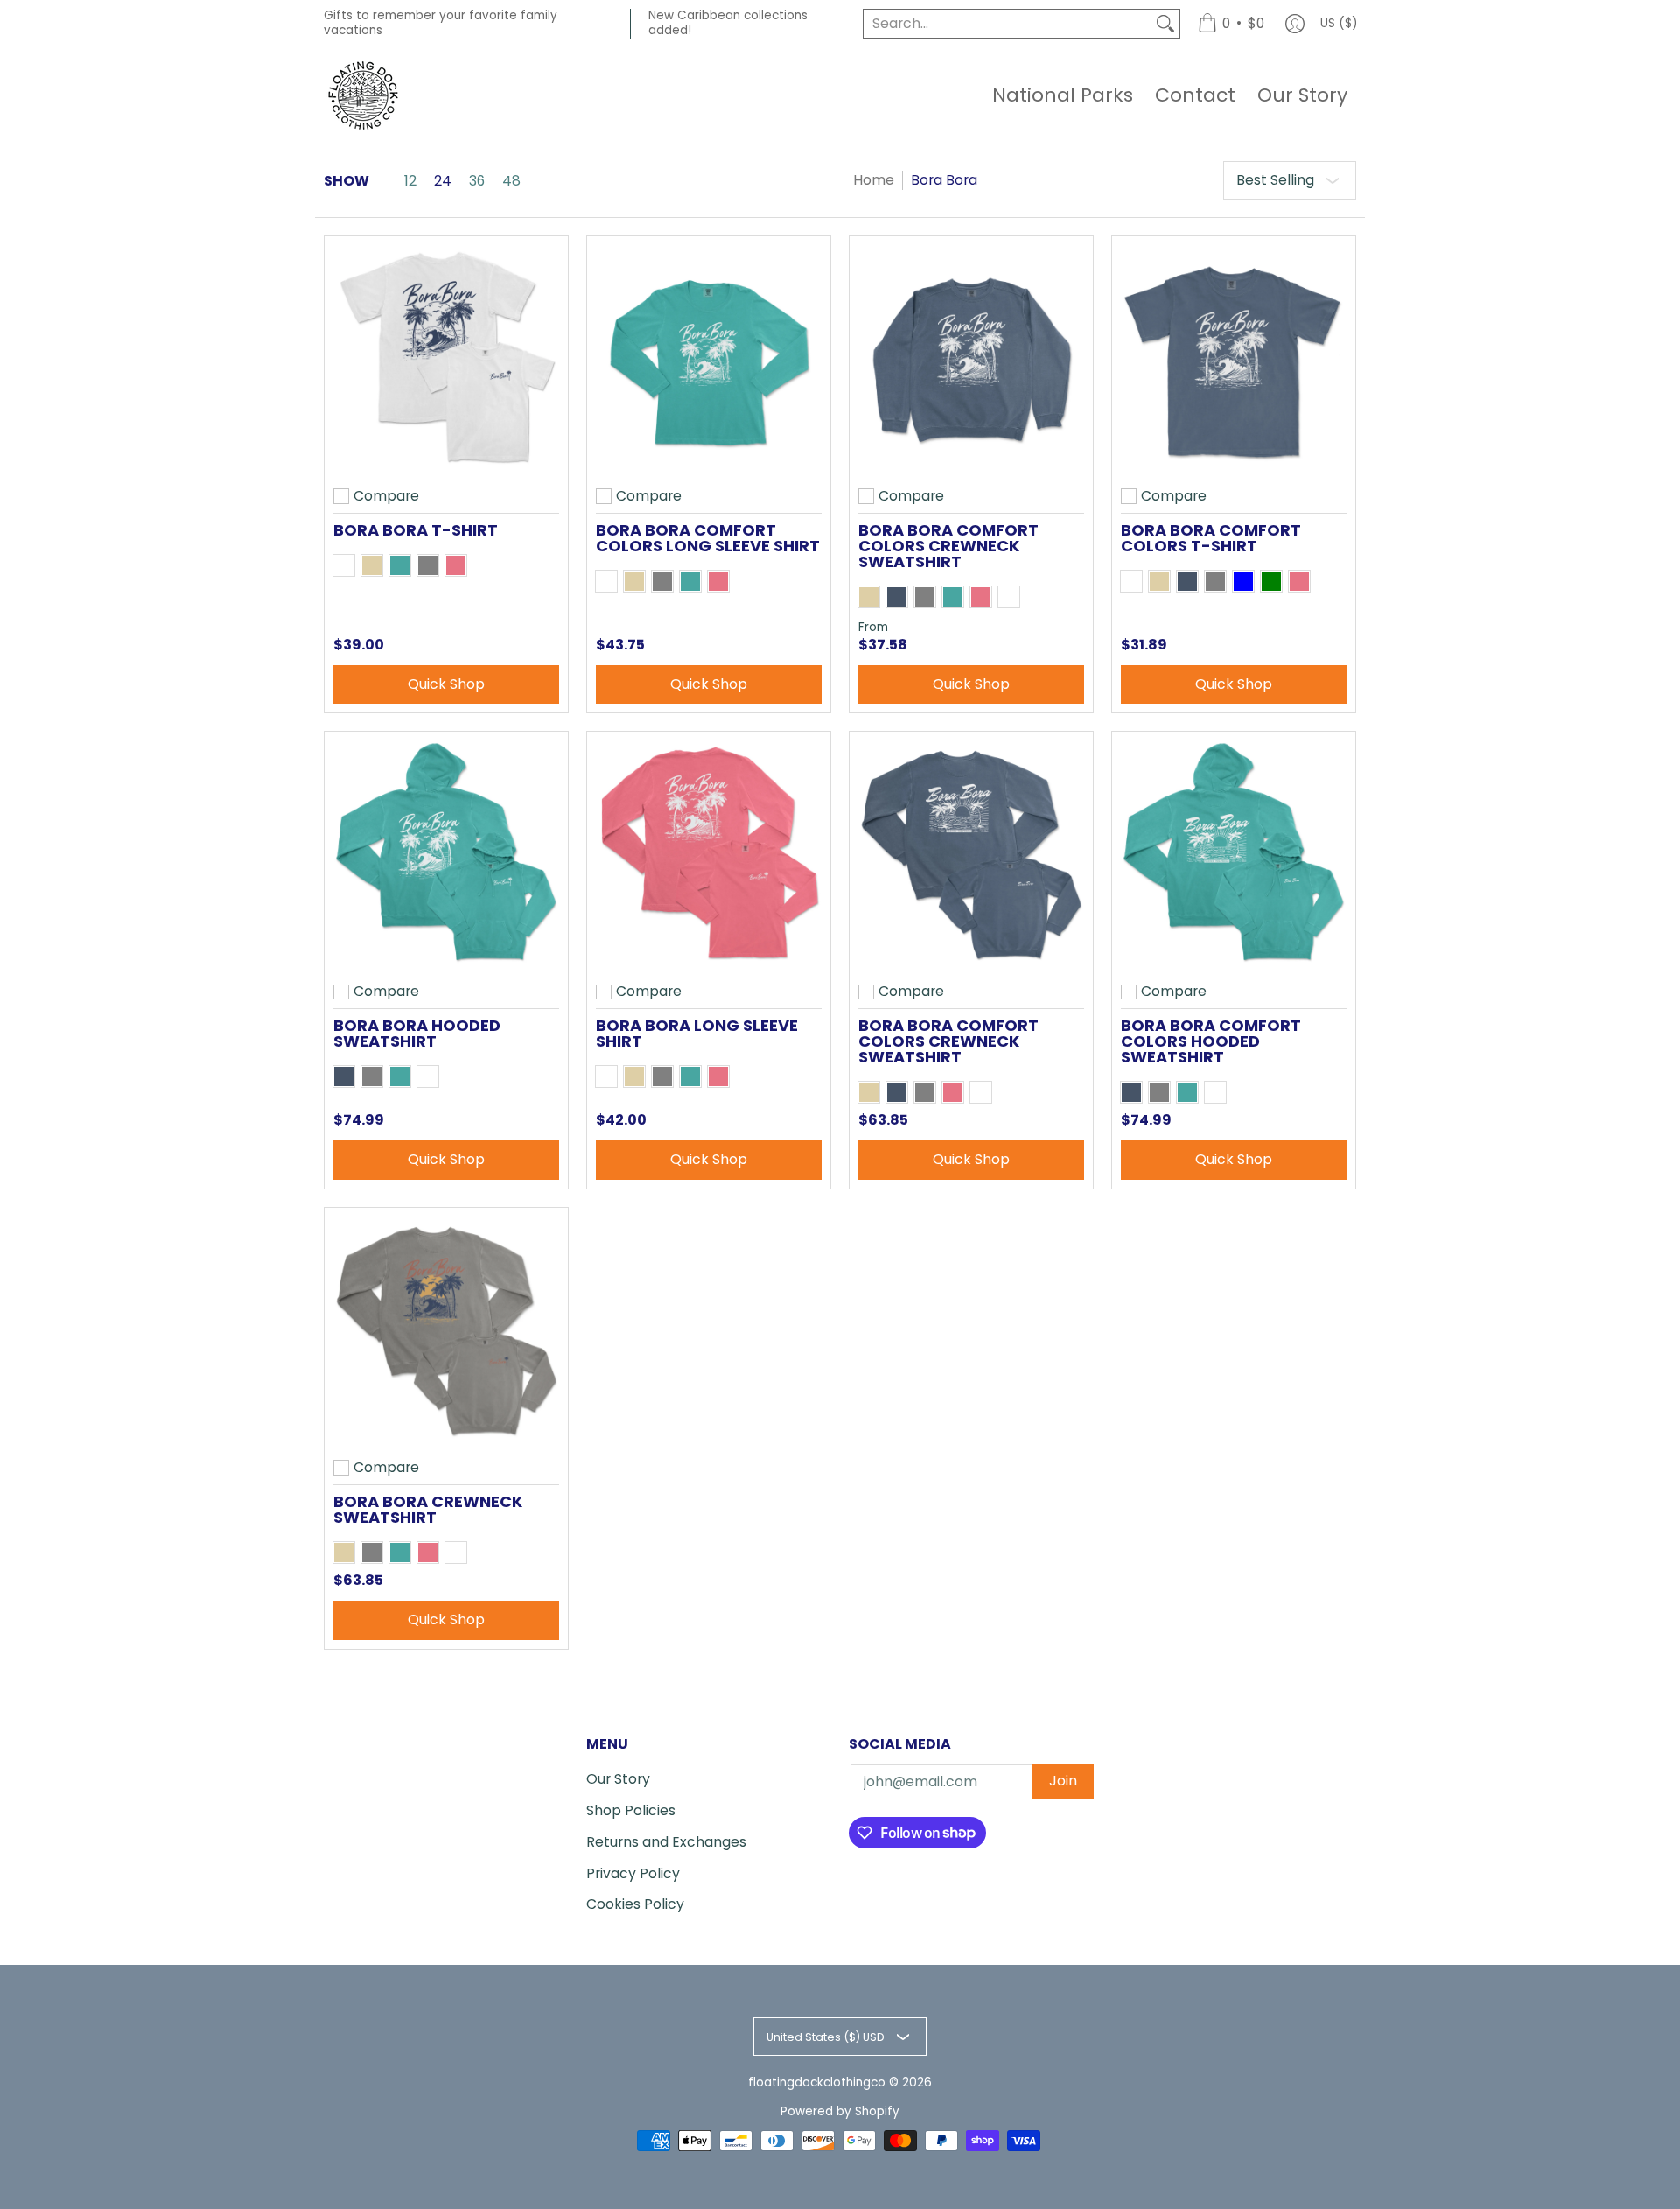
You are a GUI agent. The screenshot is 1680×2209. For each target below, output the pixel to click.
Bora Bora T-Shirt (416, 530)
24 (443, 181)
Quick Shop (446, 684)
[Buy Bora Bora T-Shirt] (446, 358)
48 (511, 181)
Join (1063, 1781)
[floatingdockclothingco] (363, 95)
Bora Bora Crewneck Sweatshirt (428, 1509)
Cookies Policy (635, 1904)
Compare (386, 496)
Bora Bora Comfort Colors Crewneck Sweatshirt (948, 546)
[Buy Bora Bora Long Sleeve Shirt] (709, 853)
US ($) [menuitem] (1339, 23)
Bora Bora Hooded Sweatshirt (417, 1033)
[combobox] (1008, 24)
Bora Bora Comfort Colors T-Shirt (1211, 538)
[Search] (1165, 24)
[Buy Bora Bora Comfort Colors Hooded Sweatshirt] (1234, 853)
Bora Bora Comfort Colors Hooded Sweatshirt (1211, 1041)
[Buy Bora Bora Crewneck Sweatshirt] (446, 1329)
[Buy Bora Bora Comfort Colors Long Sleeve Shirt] (709, 358)
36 (477, 181)
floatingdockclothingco (817, 2083)
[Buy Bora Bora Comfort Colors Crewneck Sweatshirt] (971, 358)
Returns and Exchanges (666, 1842)
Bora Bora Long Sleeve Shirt (697, 1033)
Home (874, 180)
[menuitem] (1231, 24)
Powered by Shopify (840, 2111)
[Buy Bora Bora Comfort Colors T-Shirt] (1234, 358)
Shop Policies (631, 1810)
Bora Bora (944, 180)
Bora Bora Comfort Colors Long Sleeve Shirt (708, 538)
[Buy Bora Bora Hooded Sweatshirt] (446, 853)
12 (410, 181)
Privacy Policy (633, 1873)
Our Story (618, 1779)
